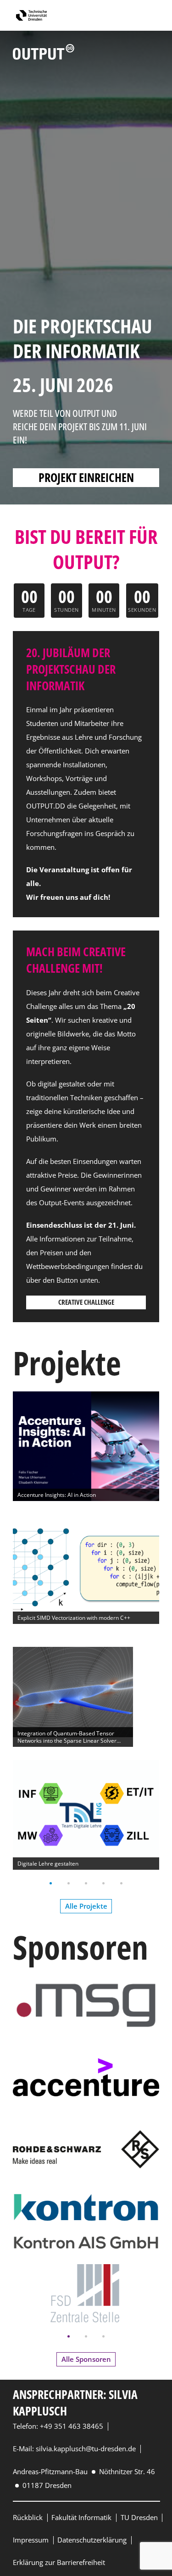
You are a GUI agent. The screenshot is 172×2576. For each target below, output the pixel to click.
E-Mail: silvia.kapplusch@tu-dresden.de (74, 2449)
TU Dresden (139, 2517)
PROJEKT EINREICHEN (86, 477)
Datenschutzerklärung (92, 2540)
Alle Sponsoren (86, 2359)
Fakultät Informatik (81, 2517)
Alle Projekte (86, 1906)
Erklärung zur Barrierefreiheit (59, 2562)
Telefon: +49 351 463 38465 (58, 2426)
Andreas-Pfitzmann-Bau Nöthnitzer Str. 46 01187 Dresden (84, 2478)
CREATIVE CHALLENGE (86, 1302)
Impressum (31, 2540)
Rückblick (28, 2517)
